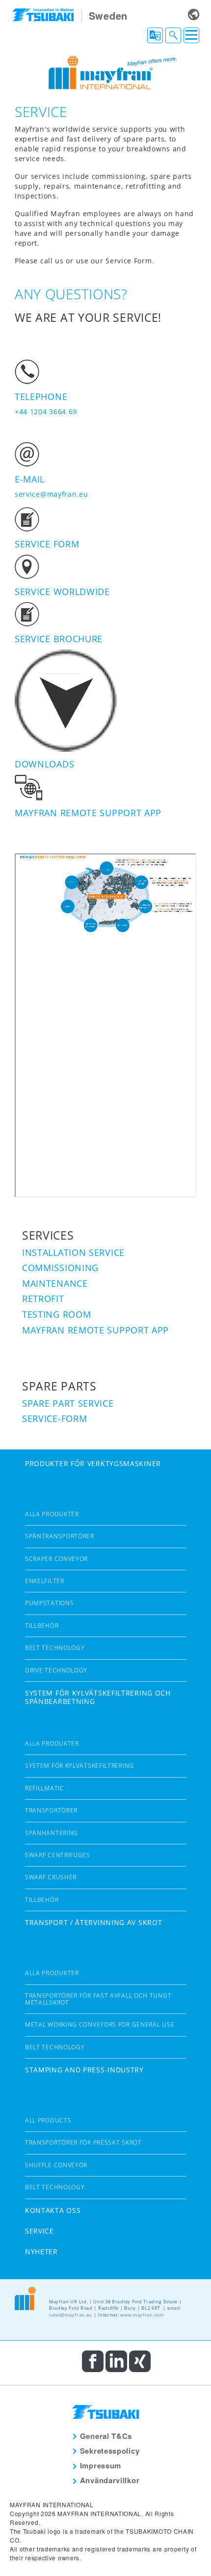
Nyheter (41, 2251)
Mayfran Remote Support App (88, 813)
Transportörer (51, 1810)
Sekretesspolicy (110, 2451)
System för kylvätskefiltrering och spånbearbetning (98, 1697)
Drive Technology (56, 1670)
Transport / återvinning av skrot (93, 1922)
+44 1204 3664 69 (46, 411)
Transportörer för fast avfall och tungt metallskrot (98, 1999)
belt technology (55, 1648)
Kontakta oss (53, 2210)
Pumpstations (49, 1603)
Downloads (44, 764)
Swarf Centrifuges (58, 1855)
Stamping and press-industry (84, 2070)
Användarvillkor (110, 2480)
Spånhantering (52, 1833)
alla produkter (52, 1514)
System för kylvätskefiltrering (79, 1766)
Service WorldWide (62, 592)
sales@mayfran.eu (71, 2315)
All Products (48, 2120)
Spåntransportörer (60, 1536)
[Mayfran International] (105, 71)
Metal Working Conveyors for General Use (100, 2024)
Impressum (101, 2465)
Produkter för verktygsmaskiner (93, 1463)
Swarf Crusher (51, 1877)
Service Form (47, 544)
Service (40, 2231)
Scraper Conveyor (56, 1559)
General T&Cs (106, 2436)
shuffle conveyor (56, 2165)
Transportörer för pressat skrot (83, 2142)
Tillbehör (42, 1626)
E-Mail (30, 479)
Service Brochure (59, 639)
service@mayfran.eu (52, 494)
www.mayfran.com (142, 2315)
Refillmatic (45, 1788)
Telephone (41, 396)
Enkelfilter (45, 1581)
